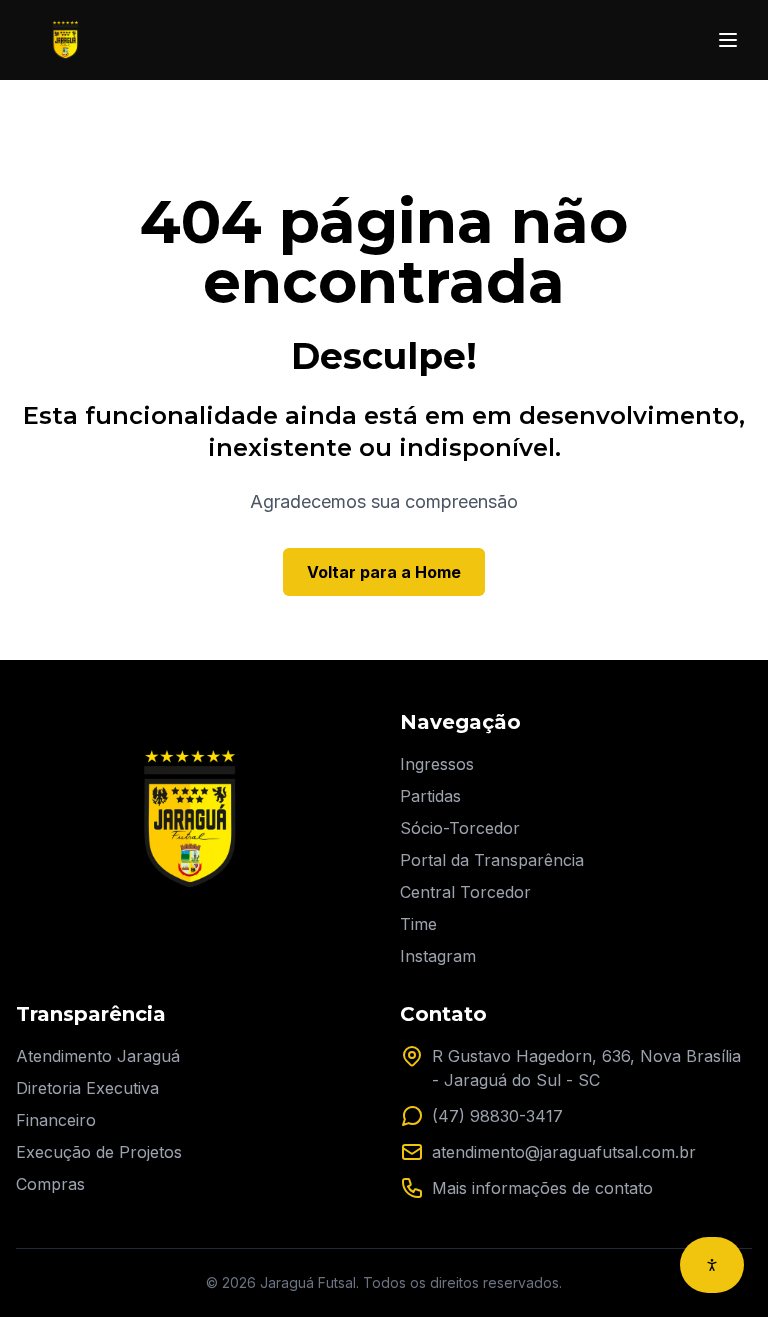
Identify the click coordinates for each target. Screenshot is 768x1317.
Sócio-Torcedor (460, 828)
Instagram (438, 956)
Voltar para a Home (384, 572)
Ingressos (437, 764)
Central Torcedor (465, 892)
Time (418, 924)
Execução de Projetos (99, 1152)
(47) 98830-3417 (497, 1116)
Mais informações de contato (542, 1188)
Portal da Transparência (492, 860)
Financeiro (56, 1120)
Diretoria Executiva (87, 1088)
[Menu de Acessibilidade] (712, 1265)
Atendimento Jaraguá (98, 1056)
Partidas (430, 796)
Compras (50, 1184)
